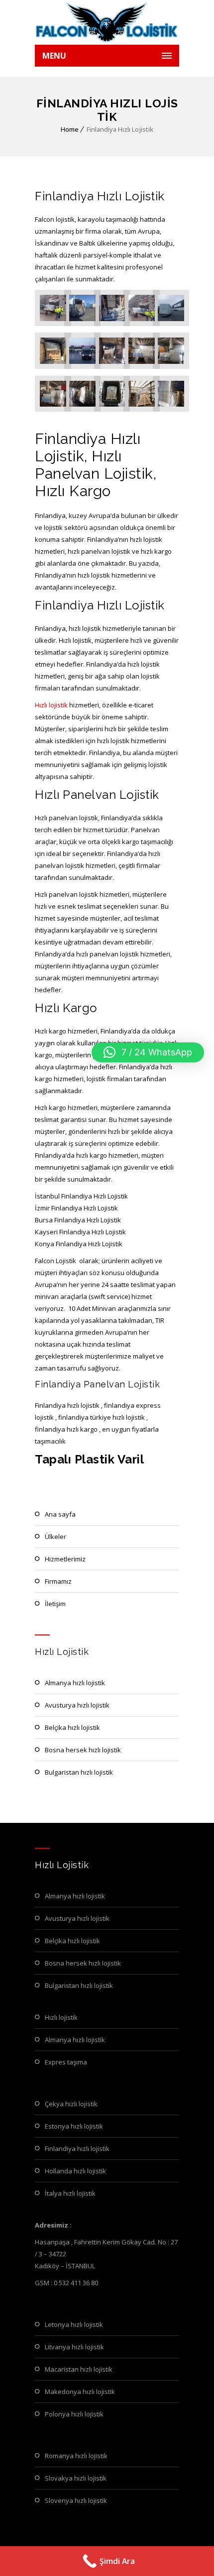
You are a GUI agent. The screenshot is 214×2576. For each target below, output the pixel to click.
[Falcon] (107, 22)
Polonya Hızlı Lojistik (74, 2414)
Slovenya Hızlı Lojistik (76, 2500)
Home (70, 129)
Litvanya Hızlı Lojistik (74, 2347)
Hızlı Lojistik (61, 2017)
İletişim (55, 1604)
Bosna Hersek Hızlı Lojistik (83, 1750)
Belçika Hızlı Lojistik (72, 1727)
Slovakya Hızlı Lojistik (76, 2478)
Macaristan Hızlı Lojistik (79, 2369)
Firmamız (58, 1581)
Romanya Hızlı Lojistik (76, 2456)
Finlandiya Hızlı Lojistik (77, 2148)
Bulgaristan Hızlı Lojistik (79, 1772)
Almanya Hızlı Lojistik (75, 1683)
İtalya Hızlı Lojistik (70, 2193)
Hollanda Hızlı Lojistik (75, 2171)
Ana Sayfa (60, 1514)
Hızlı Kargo (66, 1008)
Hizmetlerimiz (65, 1559)
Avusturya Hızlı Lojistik (77, 1705)
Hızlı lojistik (51, 705)
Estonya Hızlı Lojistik (74, 2126)
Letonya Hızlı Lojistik (74, 2324)
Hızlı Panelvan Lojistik (97, 795)
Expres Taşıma (66, 2062)
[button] (148, 1052)
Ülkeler (55, 1537)
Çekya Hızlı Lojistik (71, 2104)
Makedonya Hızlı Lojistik (80, 2392)
